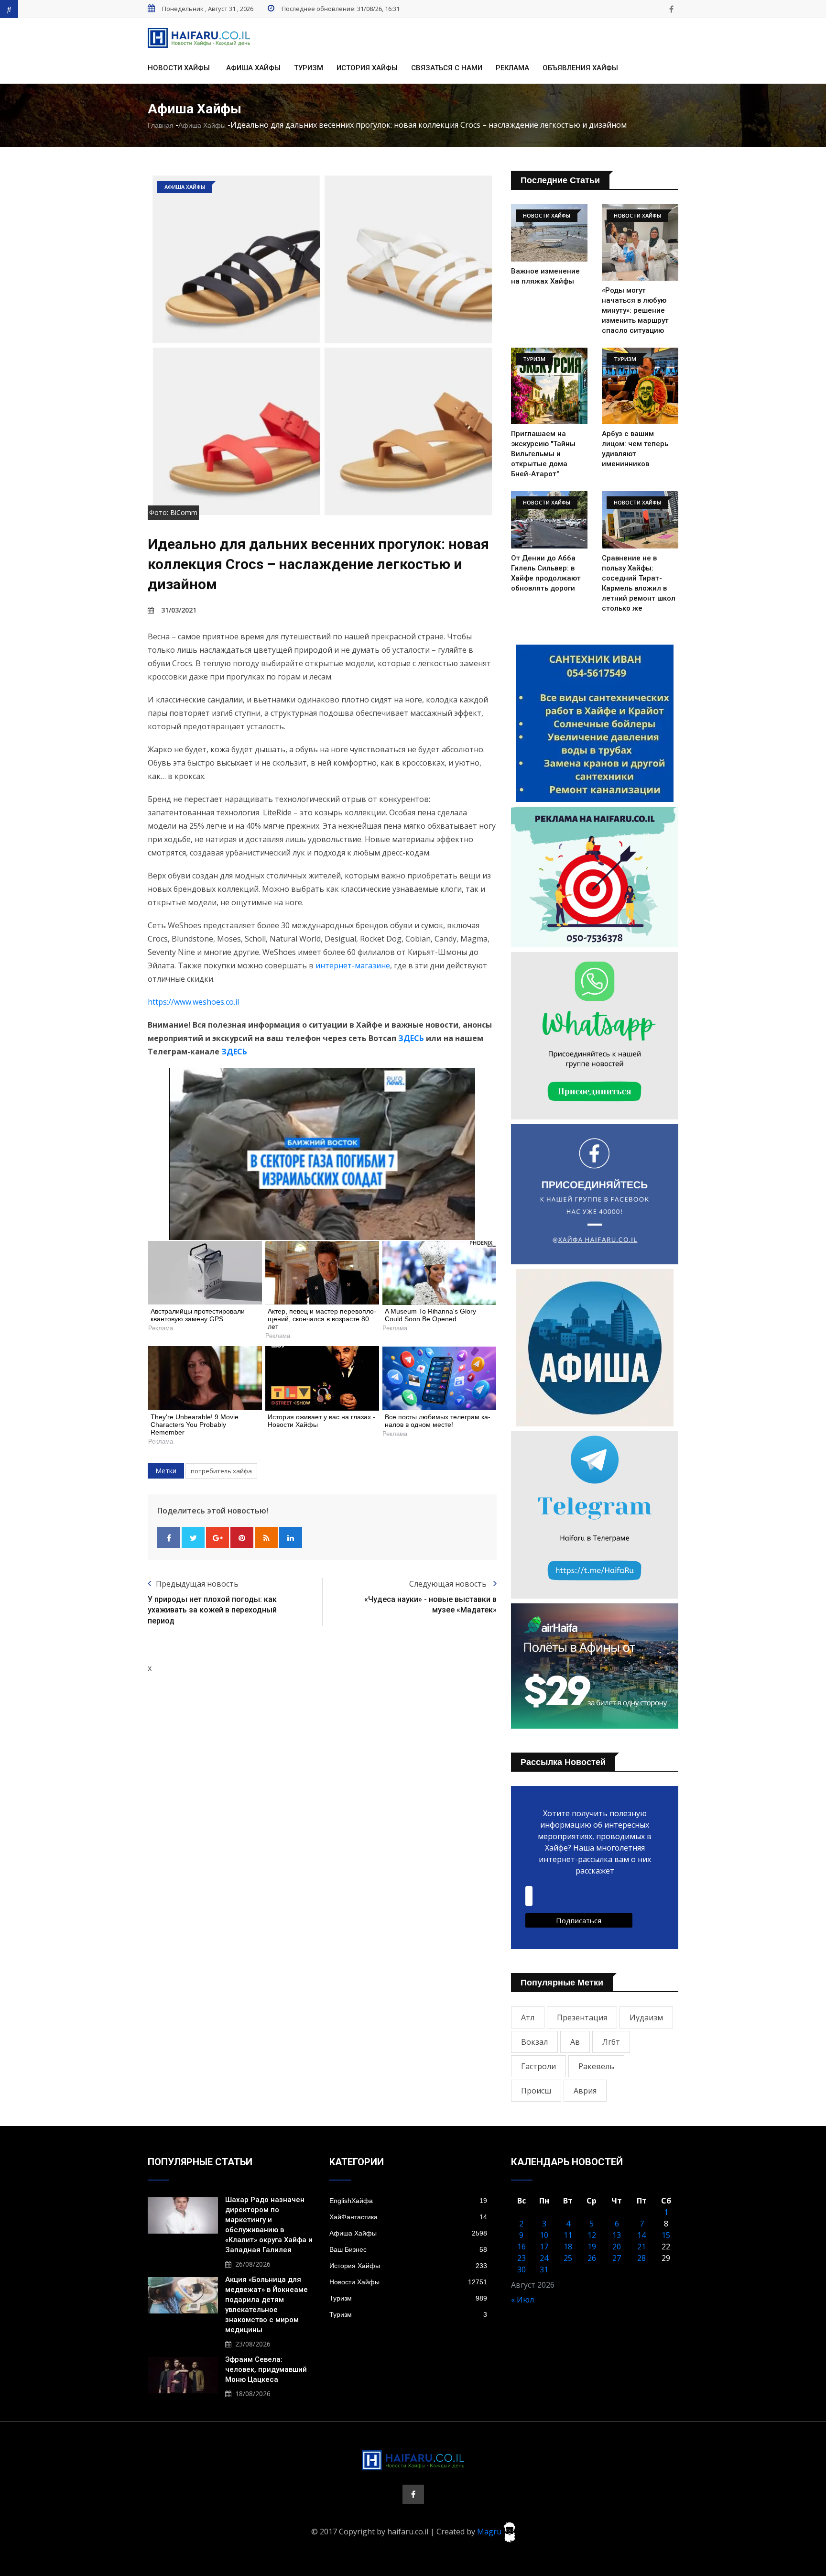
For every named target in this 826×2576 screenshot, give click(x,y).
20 (617, 2247)
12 (592, 2235)
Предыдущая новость (197, 1584)
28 (641, 2258)
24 (544, 2258)
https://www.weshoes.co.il (193, 1002)
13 (617, 2235)
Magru (490, 2532)
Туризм (309, 68)
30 (522, 2269)
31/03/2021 (179, 610)
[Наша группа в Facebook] (671, 9)
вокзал (534, 2042)
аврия (585, 2091)
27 (617, 2258)
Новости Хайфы (179, 68)
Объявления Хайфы (580, 68)
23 (522, 2258)
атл (528, 2017)
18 (568, 2247)
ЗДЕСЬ (411, 1038)
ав (575, 2042)
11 (568, 2235)
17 (544, 2247)
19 (592, 2247)
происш (536, 2091)
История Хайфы (367, 68)
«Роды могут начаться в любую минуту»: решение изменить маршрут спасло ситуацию (635, 310)
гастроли (538, 2066)
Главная (161, 125)
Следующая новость (449, 1584)
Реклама (512, 68)
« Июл (522, 2300)
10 (544, 2235)
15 (666, 2235)
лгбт (611, 2042)
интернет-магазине (353, 965)
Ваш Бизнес (408, 2249)
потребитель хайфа (221, 1471)
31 (544, 2269)
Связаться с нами (447, 68)
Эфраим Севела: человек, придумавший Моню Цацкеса (266, 2369)
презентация (582, 2017)
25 (568, 2258)
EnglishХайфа (408, 2201)
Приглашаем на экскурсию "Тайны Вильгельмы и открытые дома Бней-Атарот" (543, 454)
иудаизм (646, 2017)
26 (592, 2258)
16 (522, 2247)
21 (641, 2247)
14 (641, 2235)
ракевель (596, 2066)
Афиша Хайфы (253, 68)
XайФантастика (408, 2217)
